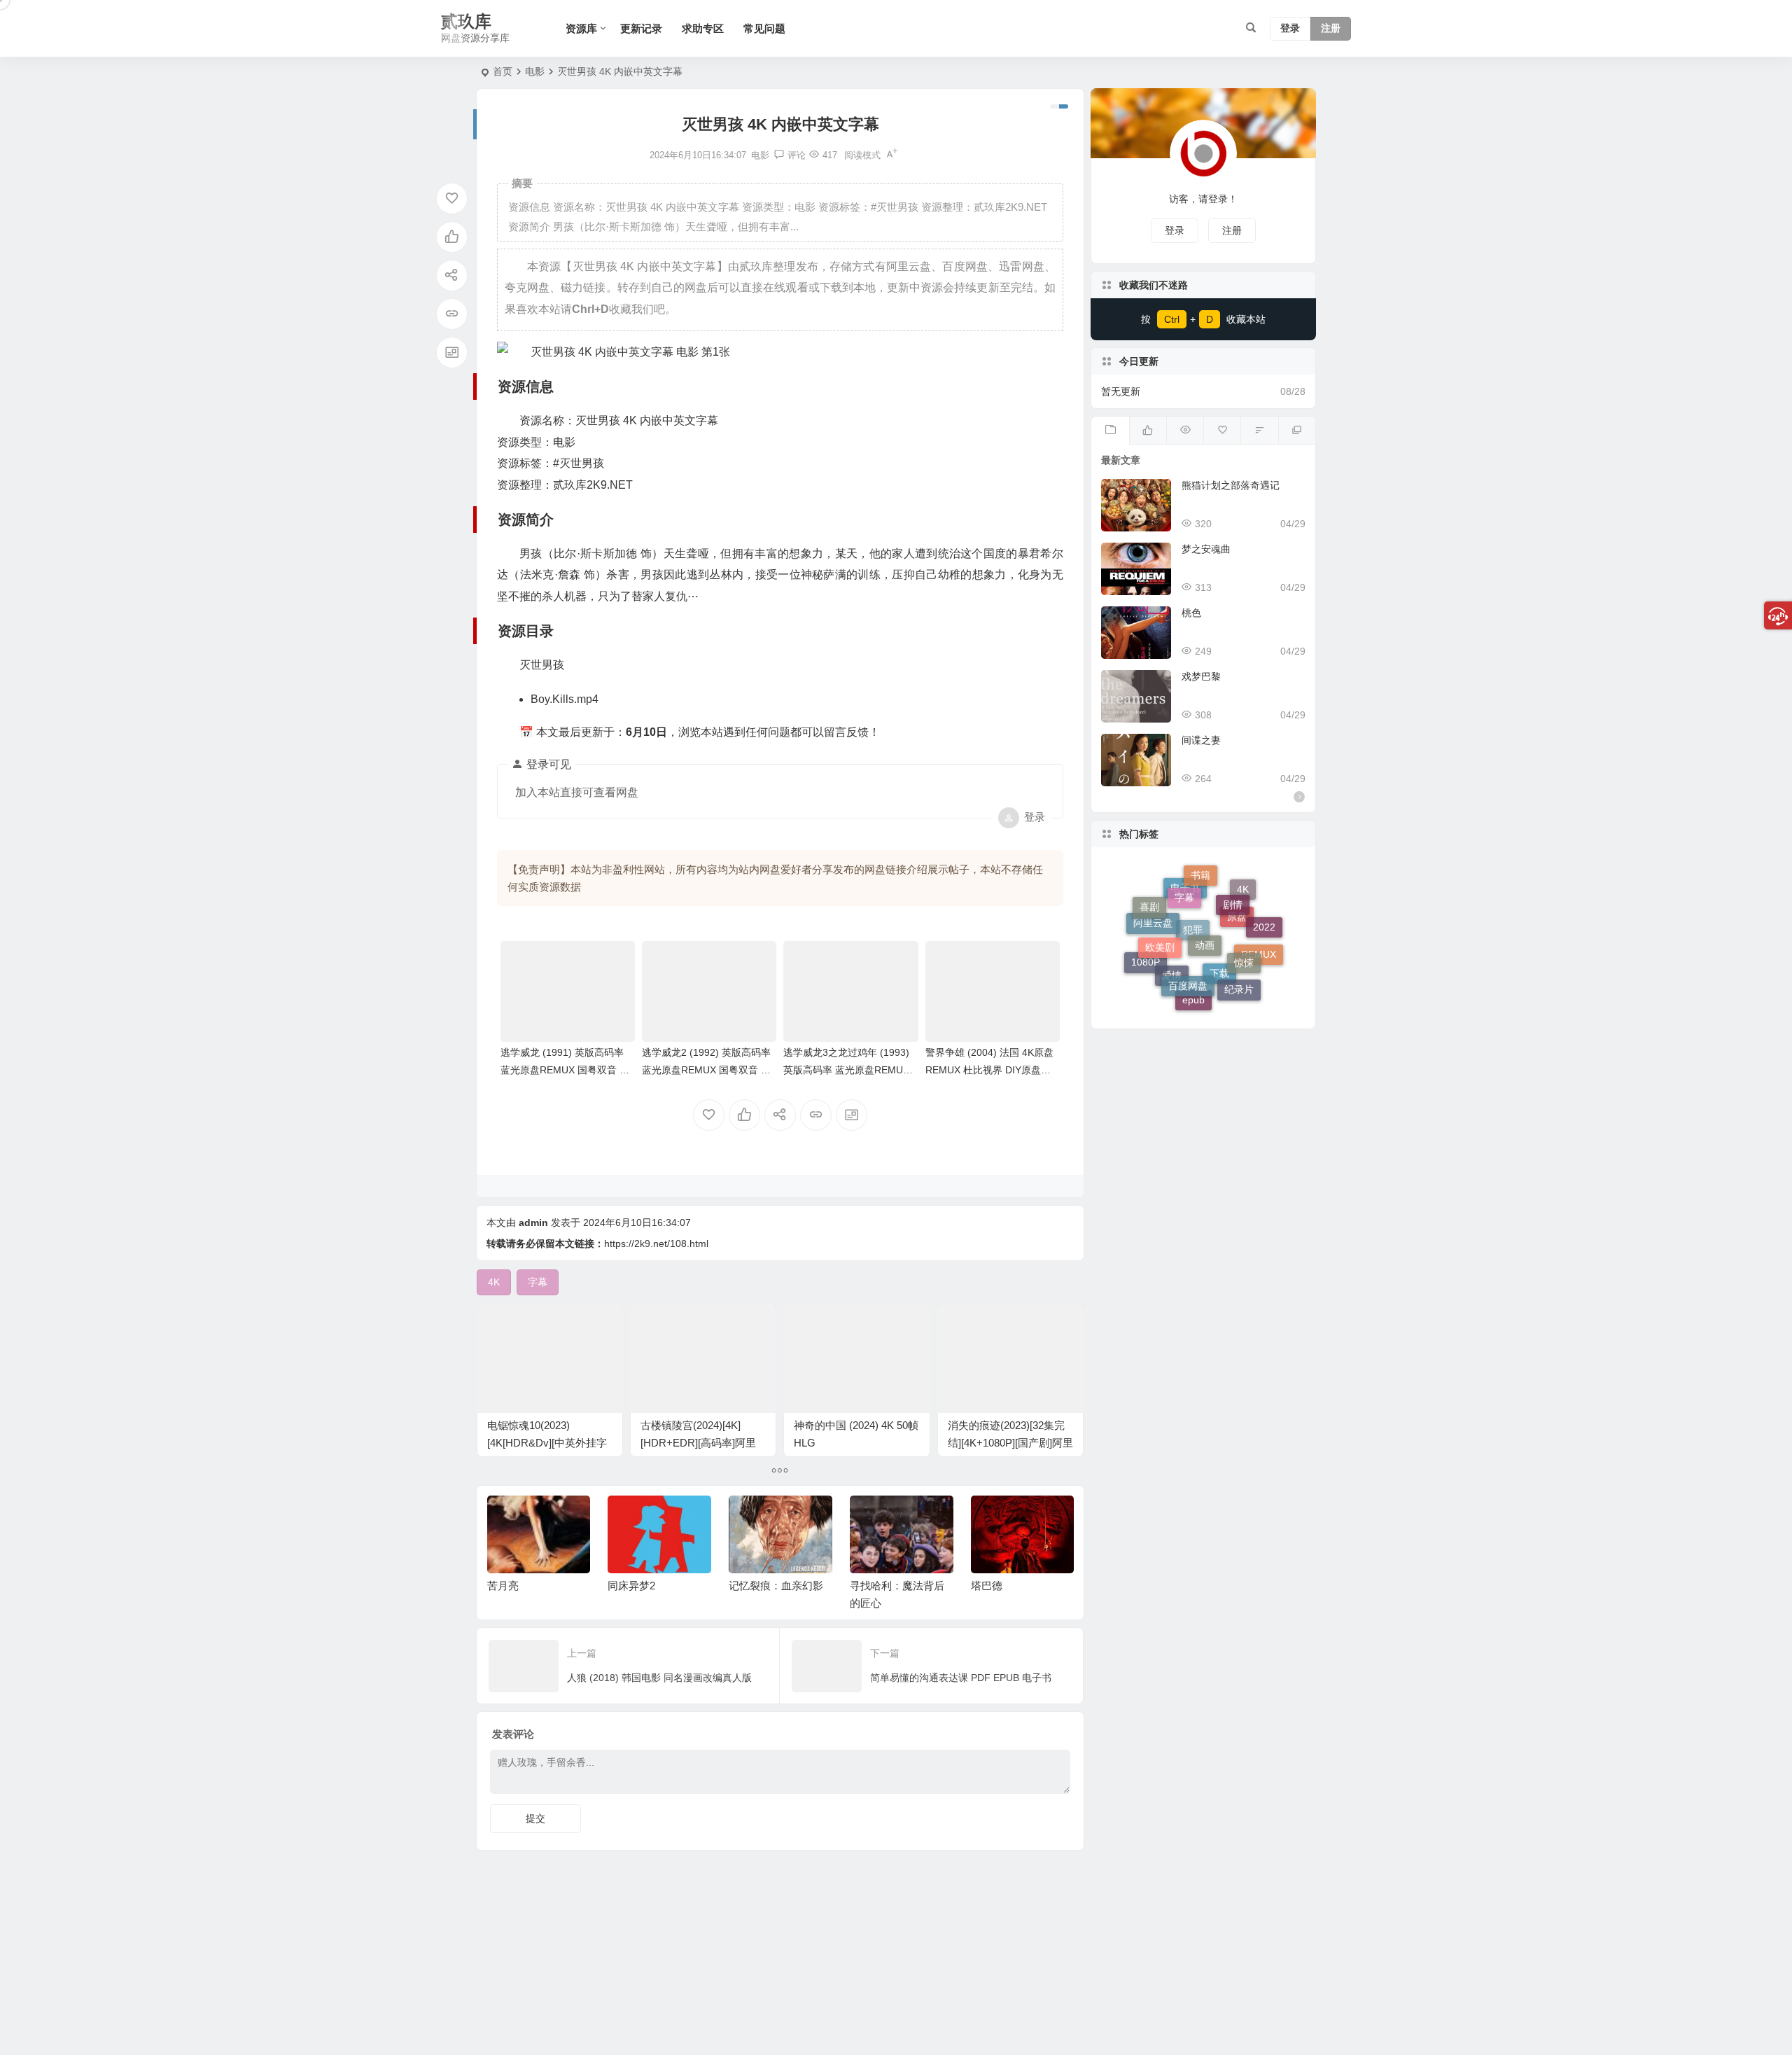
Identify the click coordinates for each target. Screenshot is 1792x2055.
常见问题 (764, 28)
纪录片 (1239, 976)
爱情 (1172, 991)
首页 (503, 71)
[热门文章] (1185, 431)
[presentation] (993, 1518)
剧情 (1233, 884)
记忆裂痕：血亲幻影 (655, 1586)
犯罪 (1193, 971)
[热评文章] (1222, 431)
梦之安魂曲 (1206, 549)
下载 (1219, 996)
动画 (1205, 903)
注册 (1331, 29)
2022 (1264, 920)
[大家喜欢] (1148, 431)
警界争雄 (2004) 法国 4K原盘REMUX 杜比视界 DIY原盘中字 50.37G (989, 1070)
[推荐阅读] (1297, 431)
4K (1243, 907)
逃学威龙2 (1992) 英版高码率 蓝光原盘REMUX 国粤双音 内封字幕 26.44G (706, 1070)
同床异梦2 (510, 1586)
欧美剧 (1160, 917)
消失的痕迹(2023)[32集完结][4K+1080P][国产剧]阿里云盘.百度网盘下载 (1010, 1443)
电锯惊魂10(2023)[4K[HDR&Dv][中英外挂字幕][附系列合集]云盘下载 (547, 1443)
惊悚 (1244, 931)
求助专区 (703, 28)
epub (1193, 988)
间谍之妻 (1201, 740)
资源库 (581, 28)
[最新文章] (1110, 431)
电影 (535, 71)
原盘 (1237, 953)
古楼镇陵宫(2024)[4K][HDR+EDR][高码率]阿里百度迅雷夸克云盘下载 (698, 1443)
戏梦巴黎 (1201, 676)
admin (533, 1222)
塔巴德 (866, 1586)
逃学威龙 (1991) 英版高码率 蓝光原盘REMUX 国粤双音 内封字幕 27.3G (565, 1070)
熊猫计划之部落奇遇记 (1231, 485)
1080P (1146, 956)
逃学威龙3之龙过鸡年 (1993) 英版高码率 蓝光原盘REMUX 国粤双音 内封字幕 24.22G (846, 1070)
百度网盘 (1188, 950)
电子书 (1185, 921)
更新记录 (641, 28)
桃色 (1191, 613)
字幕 (1184, 878)
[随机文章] (1259, 431)
